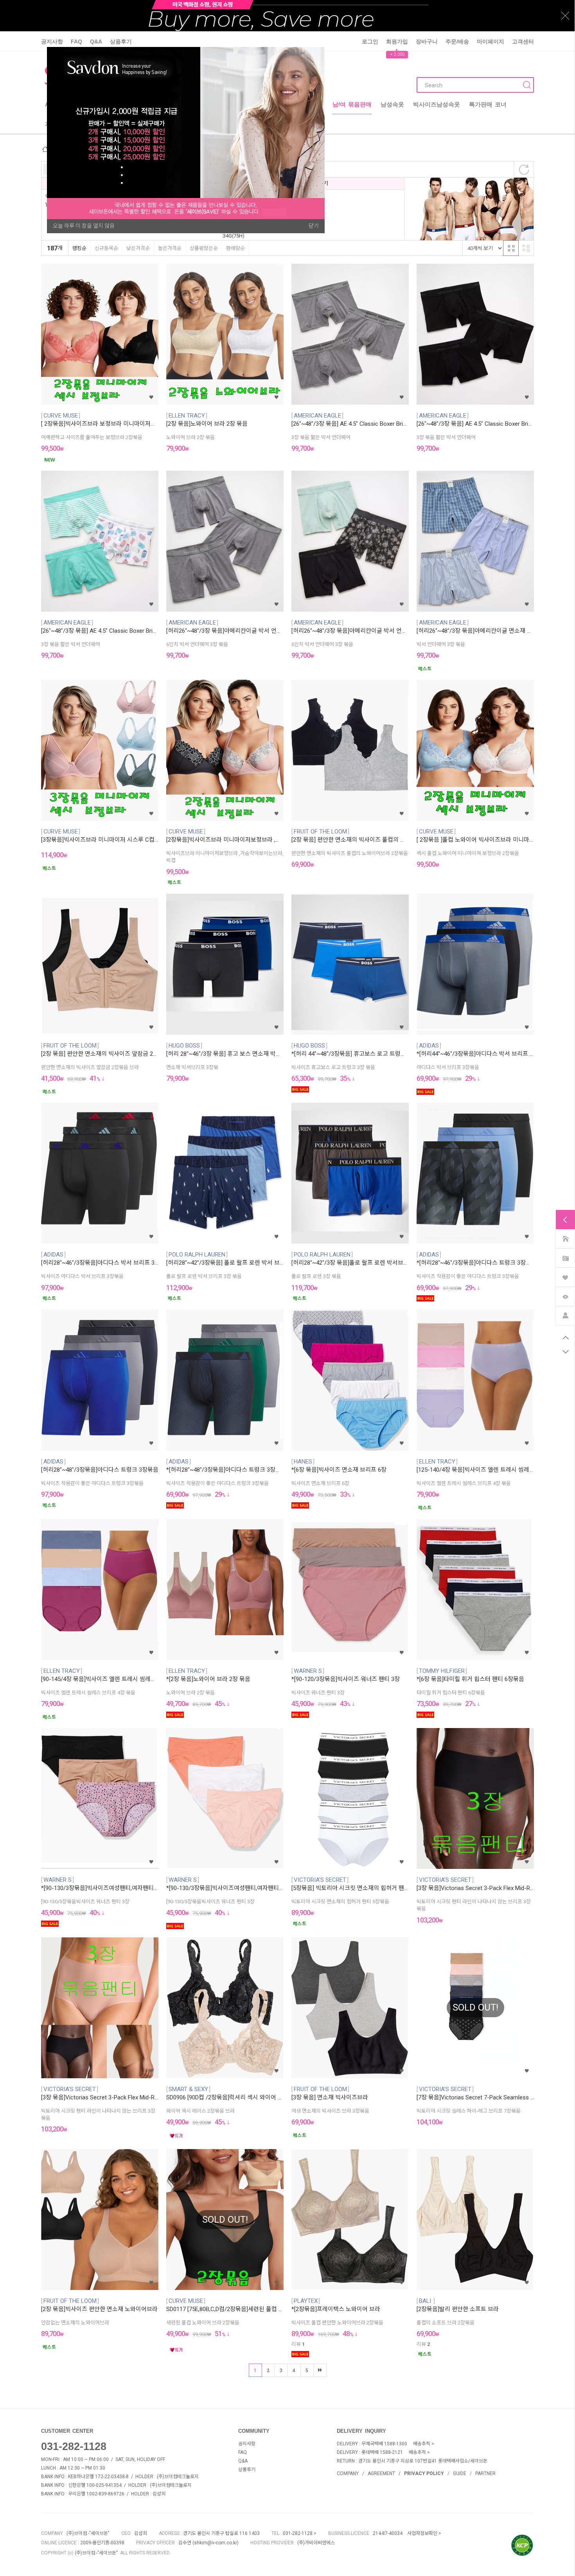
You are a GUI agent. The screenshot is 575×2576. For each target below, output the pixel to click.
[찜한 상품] (565, 1277)
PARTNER (485, 2473)
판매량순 (235, 248)
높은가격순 (170, 248)
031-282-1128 (74, 2446)
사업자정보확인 (422, 2533)
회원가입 (397, 41)
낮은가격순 (138, 248)
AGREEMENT (381, 2473)
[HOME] (565, 1238)
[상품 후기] (565, 1257)
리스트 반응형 (526, 248)
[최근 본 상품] (565, 1296)
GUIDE (460, 2473)
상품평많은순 (204, 248)
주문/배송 (457, 41)
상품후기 (121, 41)
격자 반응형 (511, 248)
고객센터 (523, 41)
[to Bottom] (565, 1352)
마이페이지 (491, 41)
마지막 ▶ (320, 2370)
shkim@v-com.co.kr (216, 2543)
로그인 (370, 41)
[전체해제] (524, 169)
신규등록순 (106, 248)
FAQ (76, 41)
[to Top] (565, 1338)
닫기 (314, 226)
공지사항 (52, 41)
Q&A (96, 41)
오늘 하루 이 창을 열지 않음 (84, 226)
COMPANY (348, 2473)
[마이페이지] (565, 1315)
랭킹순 (79, 248)
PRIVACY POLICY (424, 2473)
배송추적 (422, 2444)
